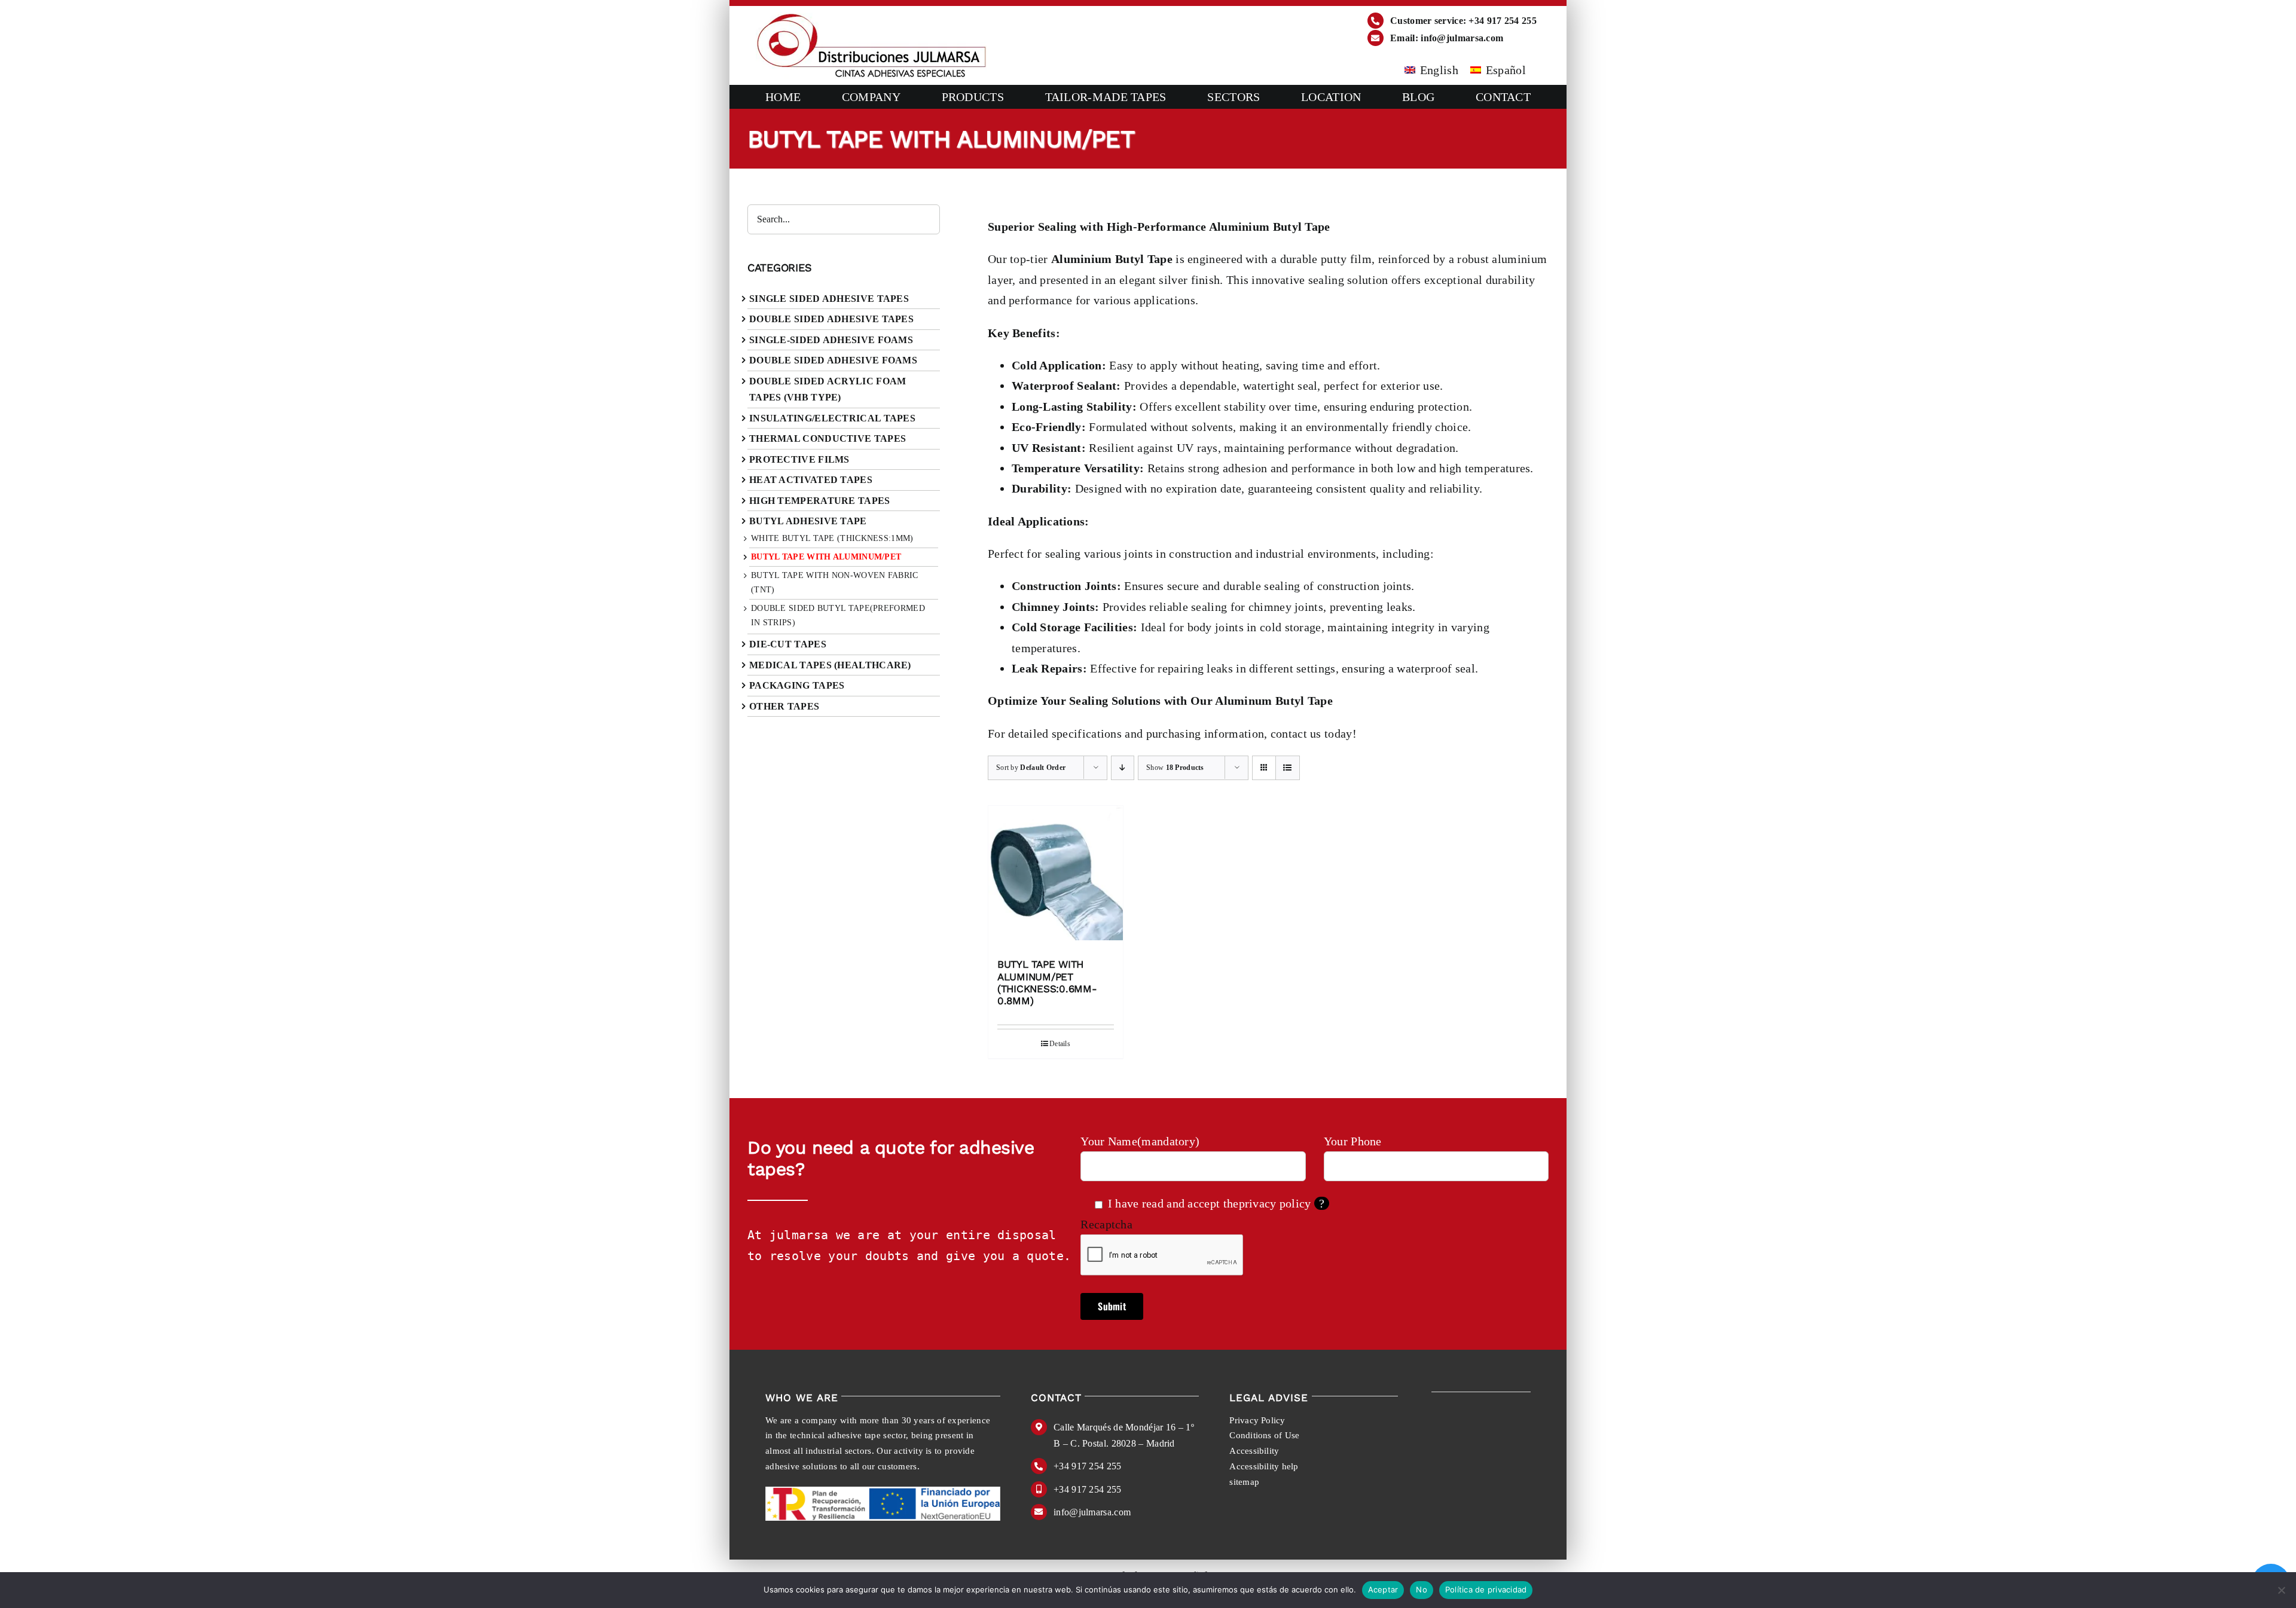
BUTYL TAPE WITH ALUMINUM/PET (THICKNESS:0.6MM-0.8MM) (1047, 982)
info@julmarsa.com (1092, 1512)
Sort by (1031, 768)
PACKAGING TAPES (797, 685)
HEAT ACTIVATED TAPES (811, 480)
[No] (2281, 1590)
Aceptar (1383, 1589)
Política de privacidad (1486, 1589)
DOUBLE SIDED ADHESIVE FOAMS (833, 360)
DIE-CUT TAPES (788, 644)
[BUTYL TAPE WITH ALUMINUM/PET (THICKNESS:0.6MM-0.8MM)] (1056, 876)
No (1422, 1589)
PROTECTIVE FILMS (799, 459)
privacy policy (1275, 1203)
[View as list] (1288, 768)
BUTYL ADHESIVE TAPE (808, 521)
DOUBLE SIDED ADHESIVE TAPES (831, 319)
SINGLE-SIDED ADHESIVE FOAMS (831, 340)
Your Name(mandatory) (1140, 1141)
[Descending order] (1123, 768)
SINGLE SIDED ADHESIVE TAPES (829, 299)
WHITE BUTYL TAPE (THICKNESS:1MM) (832, 538)
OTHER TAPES (784, 706)
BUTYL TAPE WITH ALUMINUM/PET (826, 557)
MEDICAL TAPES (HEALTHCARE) (830, 665)
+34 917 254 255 (1088, 1466)
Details (1060, 1044)
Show (1175, 768)
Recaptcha (1106, 1224)
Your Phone (1353, 1141)
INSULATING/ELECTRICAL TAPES (832, 418)
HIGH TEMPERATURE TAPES (820, 501)
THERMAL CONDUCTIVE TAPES (828, 438)
